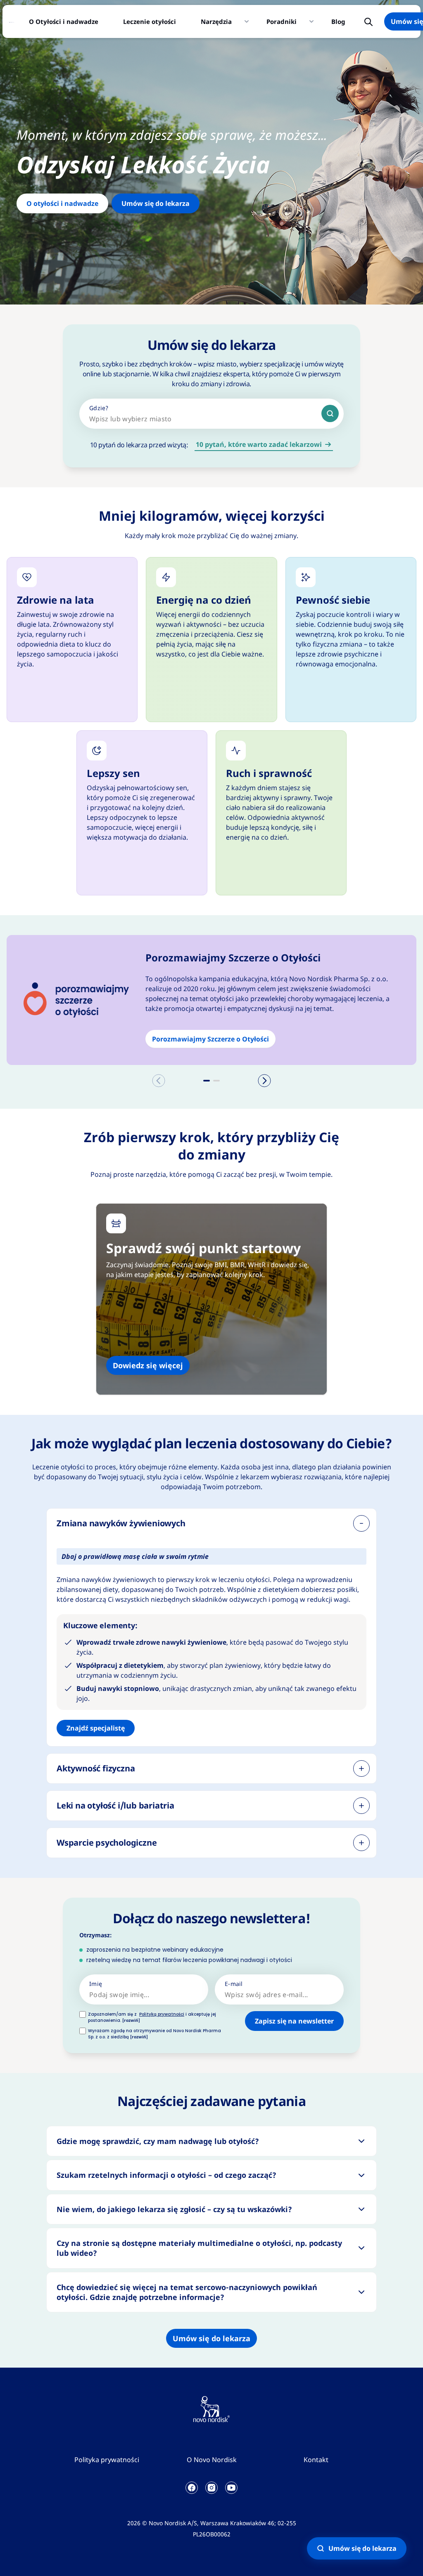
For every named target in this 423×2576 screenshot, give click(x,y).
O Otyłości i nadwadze (64, 21)
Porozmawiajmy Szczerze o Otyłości (210, 1039)
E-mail (234, 1984)
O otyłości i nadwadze (62, 203)
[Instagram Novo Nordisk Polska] (211, 2488)
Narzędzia (216, 21)
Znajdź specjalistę (96, 1728)
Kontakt (316, 2460)
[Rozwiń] (361, 1768)
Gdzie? (99, 408)
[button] (207, 1081)
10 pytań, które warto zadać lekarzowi (259, 444)
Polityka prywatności (107, 2460)
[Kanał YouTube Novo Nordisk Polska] (231, 2488)
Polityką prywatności (162, 2014)
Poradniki (282, 21)
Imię (96, 1984)
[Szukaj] (330, 413)
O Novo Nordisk (212, 2460)
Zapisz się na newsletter (294, 2021)
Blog (338, 21)
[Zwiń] (361, 1523)
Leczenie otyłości (150, 21)
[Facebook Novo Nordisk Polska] (192, 2488)
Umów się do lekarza (156, 203)
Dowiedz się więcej (148, 1365)
